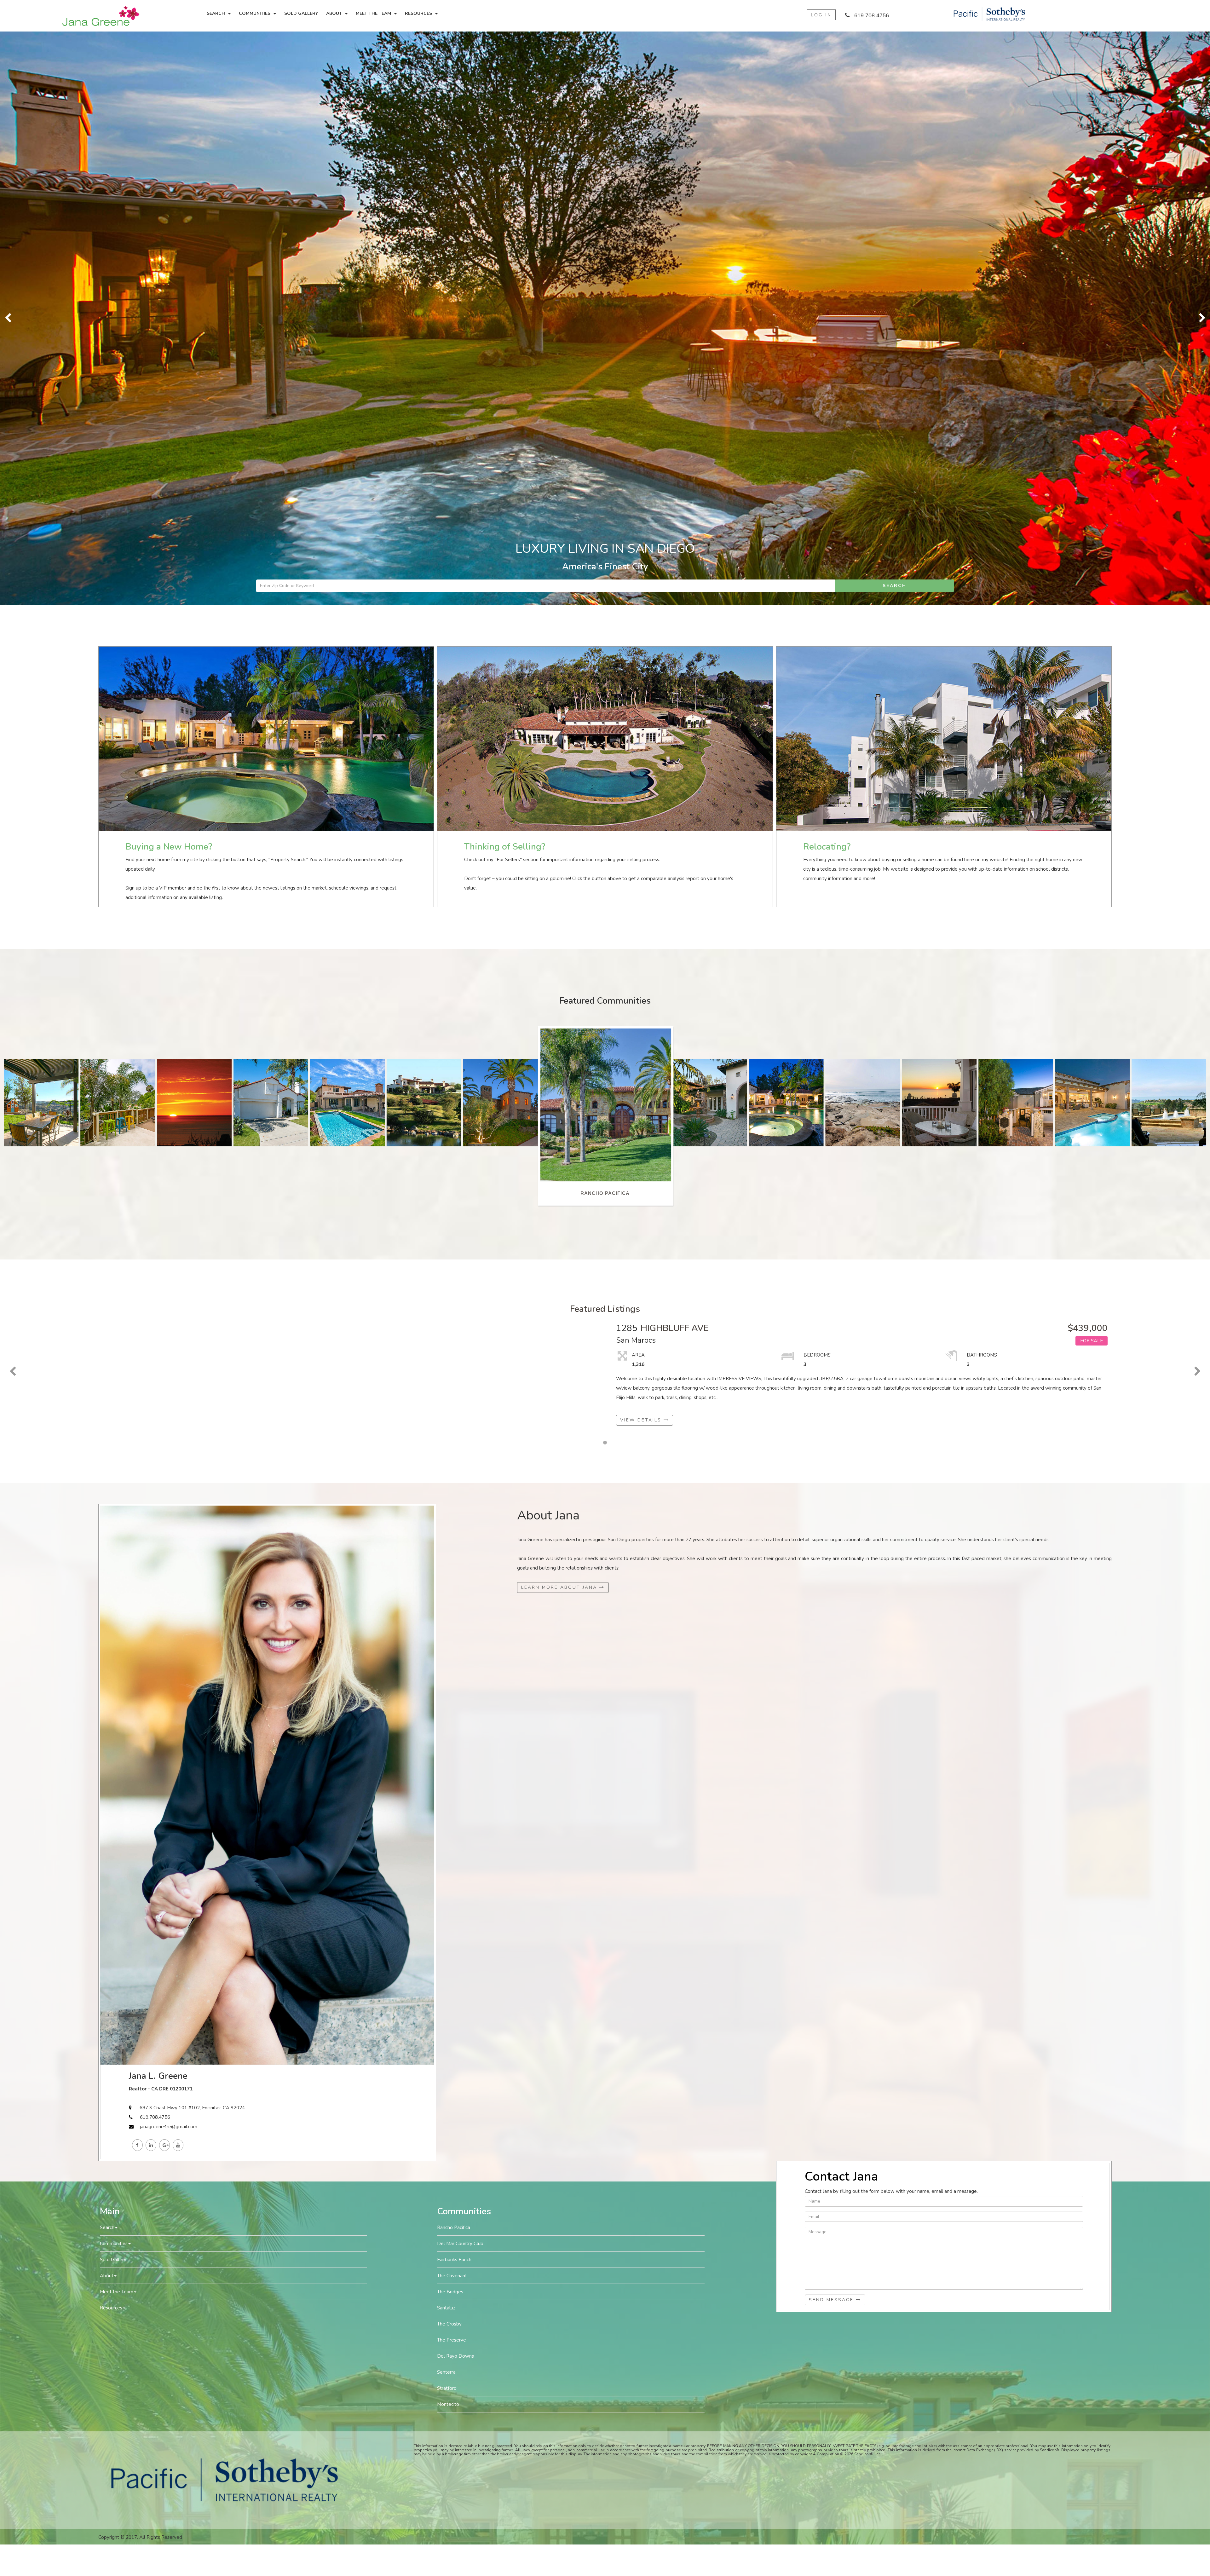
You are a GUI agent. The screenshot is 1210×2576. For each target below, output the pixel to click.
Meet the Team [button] (373, 13)
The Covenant (452, 1703)
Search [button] (216, 13)
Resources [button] (418, 13)
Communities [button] (255, 13)
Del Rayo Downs (455, 1783)
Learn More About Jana (560, 1014)
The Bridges (450, 1719)
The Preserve (452, 1767)
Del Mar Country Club (460, 1671)
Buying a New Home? (169, 274)
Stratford (447, 1815)
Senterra (446, 1799)
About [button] (334, 13)
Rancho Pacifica (454, 1655)
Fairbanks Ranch (454, 1687)
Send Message (832, 1727)
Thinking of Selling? (505, 274)
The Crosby (449, 1751)
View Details (642, 847)
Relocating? (827, 274)
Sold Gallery (301, 13)
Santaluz (446, 1735)
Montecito (448, 1831)
